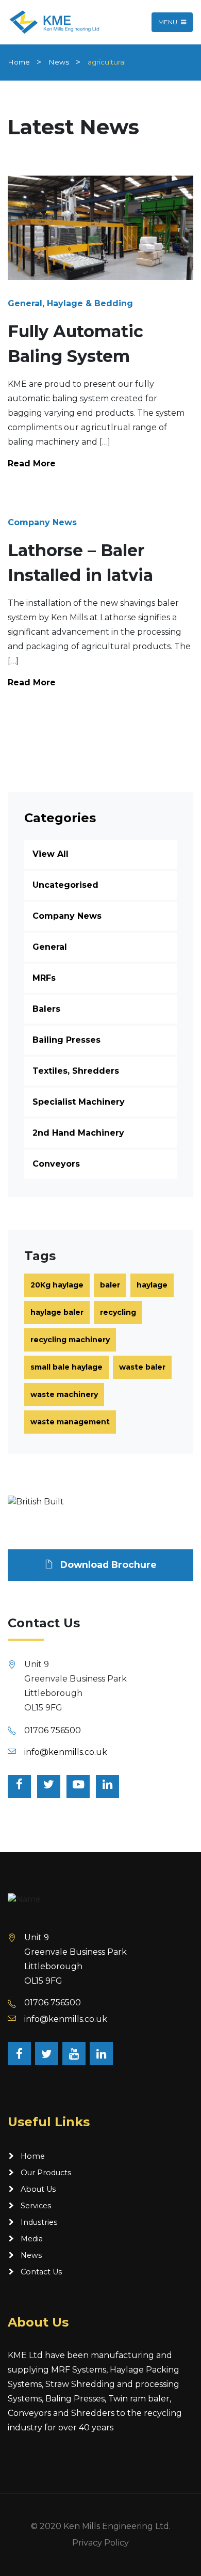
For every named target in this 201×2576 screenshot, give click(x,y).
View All (51, 854)
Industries (39, 2222)
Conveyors (56, 1164)
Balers (46, 1009)
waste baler (142, 1367)
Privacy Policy (100, 2543)
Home (19, 62)
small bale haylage (66, 1367)
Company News (67, 916)
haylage (152, 1285)
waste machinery (64, 1394)
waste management (70, 1422)
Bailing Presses (66, 1040)
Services (36, 2206)
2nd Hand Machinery (78, 1133)
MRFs (44, 978)
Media (32, 2239)
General (50, 947)
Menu (169, 22)
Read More (32, 464)
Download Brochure (107, 1565)
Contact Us (41, 2272)
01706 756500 (53, 1730)
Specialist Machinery (79, 1102)
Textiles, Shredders (76, 1071)
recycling (118, 1312)
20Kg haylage (57, 1285)
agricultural (107, 62)
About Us (38, 2189)
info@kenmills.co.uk (66, 1752)
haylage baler (57, 1312)
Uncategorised (65, 885)
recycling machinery (70, 1340)
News (59, 62)
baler (110, 1285)
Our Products (46, 2173)
